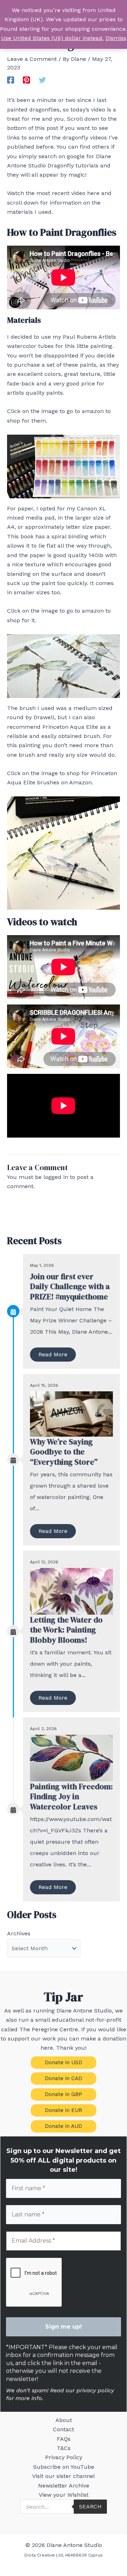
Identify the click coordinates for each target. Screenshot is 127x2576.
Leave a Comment (32, 59)
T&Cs (64, 2448)
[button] (64, 2063)
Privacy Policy (64, 2457)
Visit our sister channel (64, 2476)
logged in (56, 1177)
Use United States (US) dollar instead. (52, 38)
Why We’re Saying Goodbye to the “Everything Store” (64, 1452)
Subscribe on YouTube (64, 2467)
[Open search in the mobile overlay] (64, 2507)
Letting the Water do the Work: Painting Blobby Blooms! (66, 1630)
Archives (19, 1933)
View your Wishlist (64, 2495)
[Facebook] (11, 80)
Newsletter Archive (64, 2486)
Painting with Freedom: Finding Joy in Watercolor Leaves (71, 1796)
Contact (64, 2429)
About (64, 2420)
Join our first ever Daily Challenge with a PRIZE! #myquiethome (70, 1286)
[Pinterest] (26, 80)
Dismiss (116, 38)
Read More (53, 1354)
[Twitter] (42, 80)
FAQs (64, 2439)
